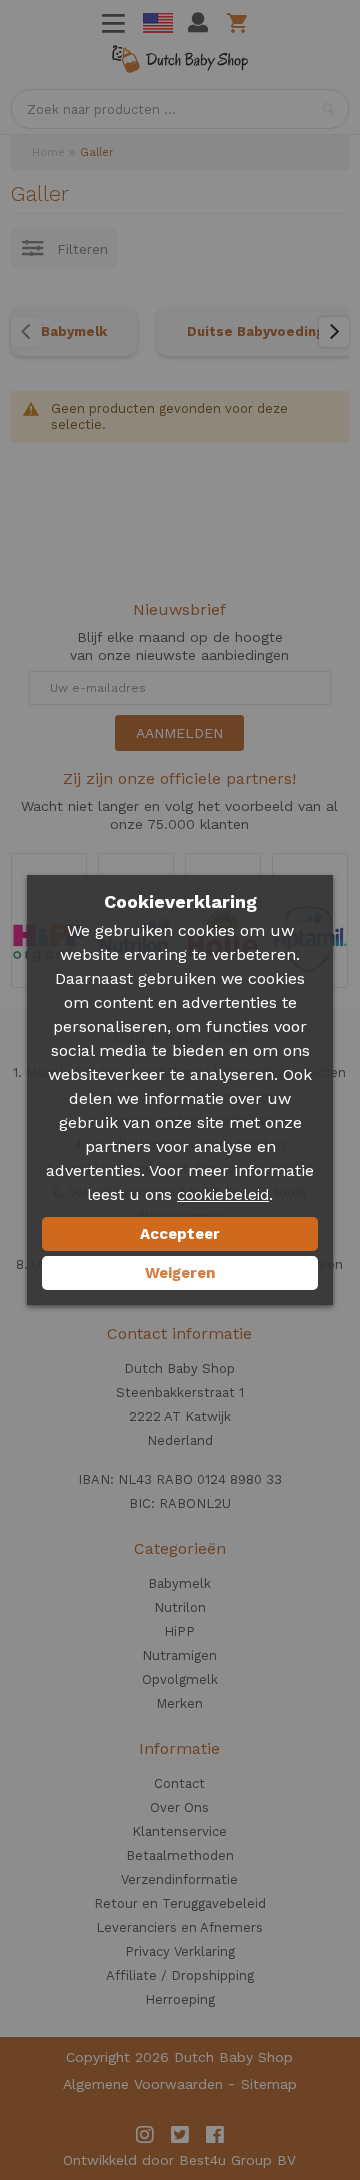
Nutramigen (179, 1655)
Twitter (180, 2135)
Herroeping (180, 1999)
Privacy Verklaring (180, 1951)
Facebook (215, 2135)
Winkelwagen (240, 23)
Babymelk (74, 331)
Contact (179, 1783)
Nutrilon (180, 1607)
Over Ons (179, 1807)
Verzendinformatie (179, 1879)
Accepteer (180, 1234)
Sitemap (269, 2084)
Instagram (145, 2135)
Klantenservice (179, 1831)
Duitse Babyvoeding (255, 331)
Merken (179, 1703)
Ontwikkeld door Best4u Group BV (179, 2160)
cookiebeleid (223, 1195)
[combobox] (180, 109)
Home (48, 152)
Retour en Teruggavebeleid (180, 1903)
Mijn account (198, 23)
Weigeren (180, 1273)
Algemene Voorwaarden (143, 2084)
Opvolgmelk (180, 1679)
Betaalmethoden (180, 1855)
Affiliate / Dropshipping (180, 1975)
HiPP (179, 1631)
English (158, 23)
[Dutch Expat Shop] (180, 62)
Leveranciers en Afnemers (179, 1927)
